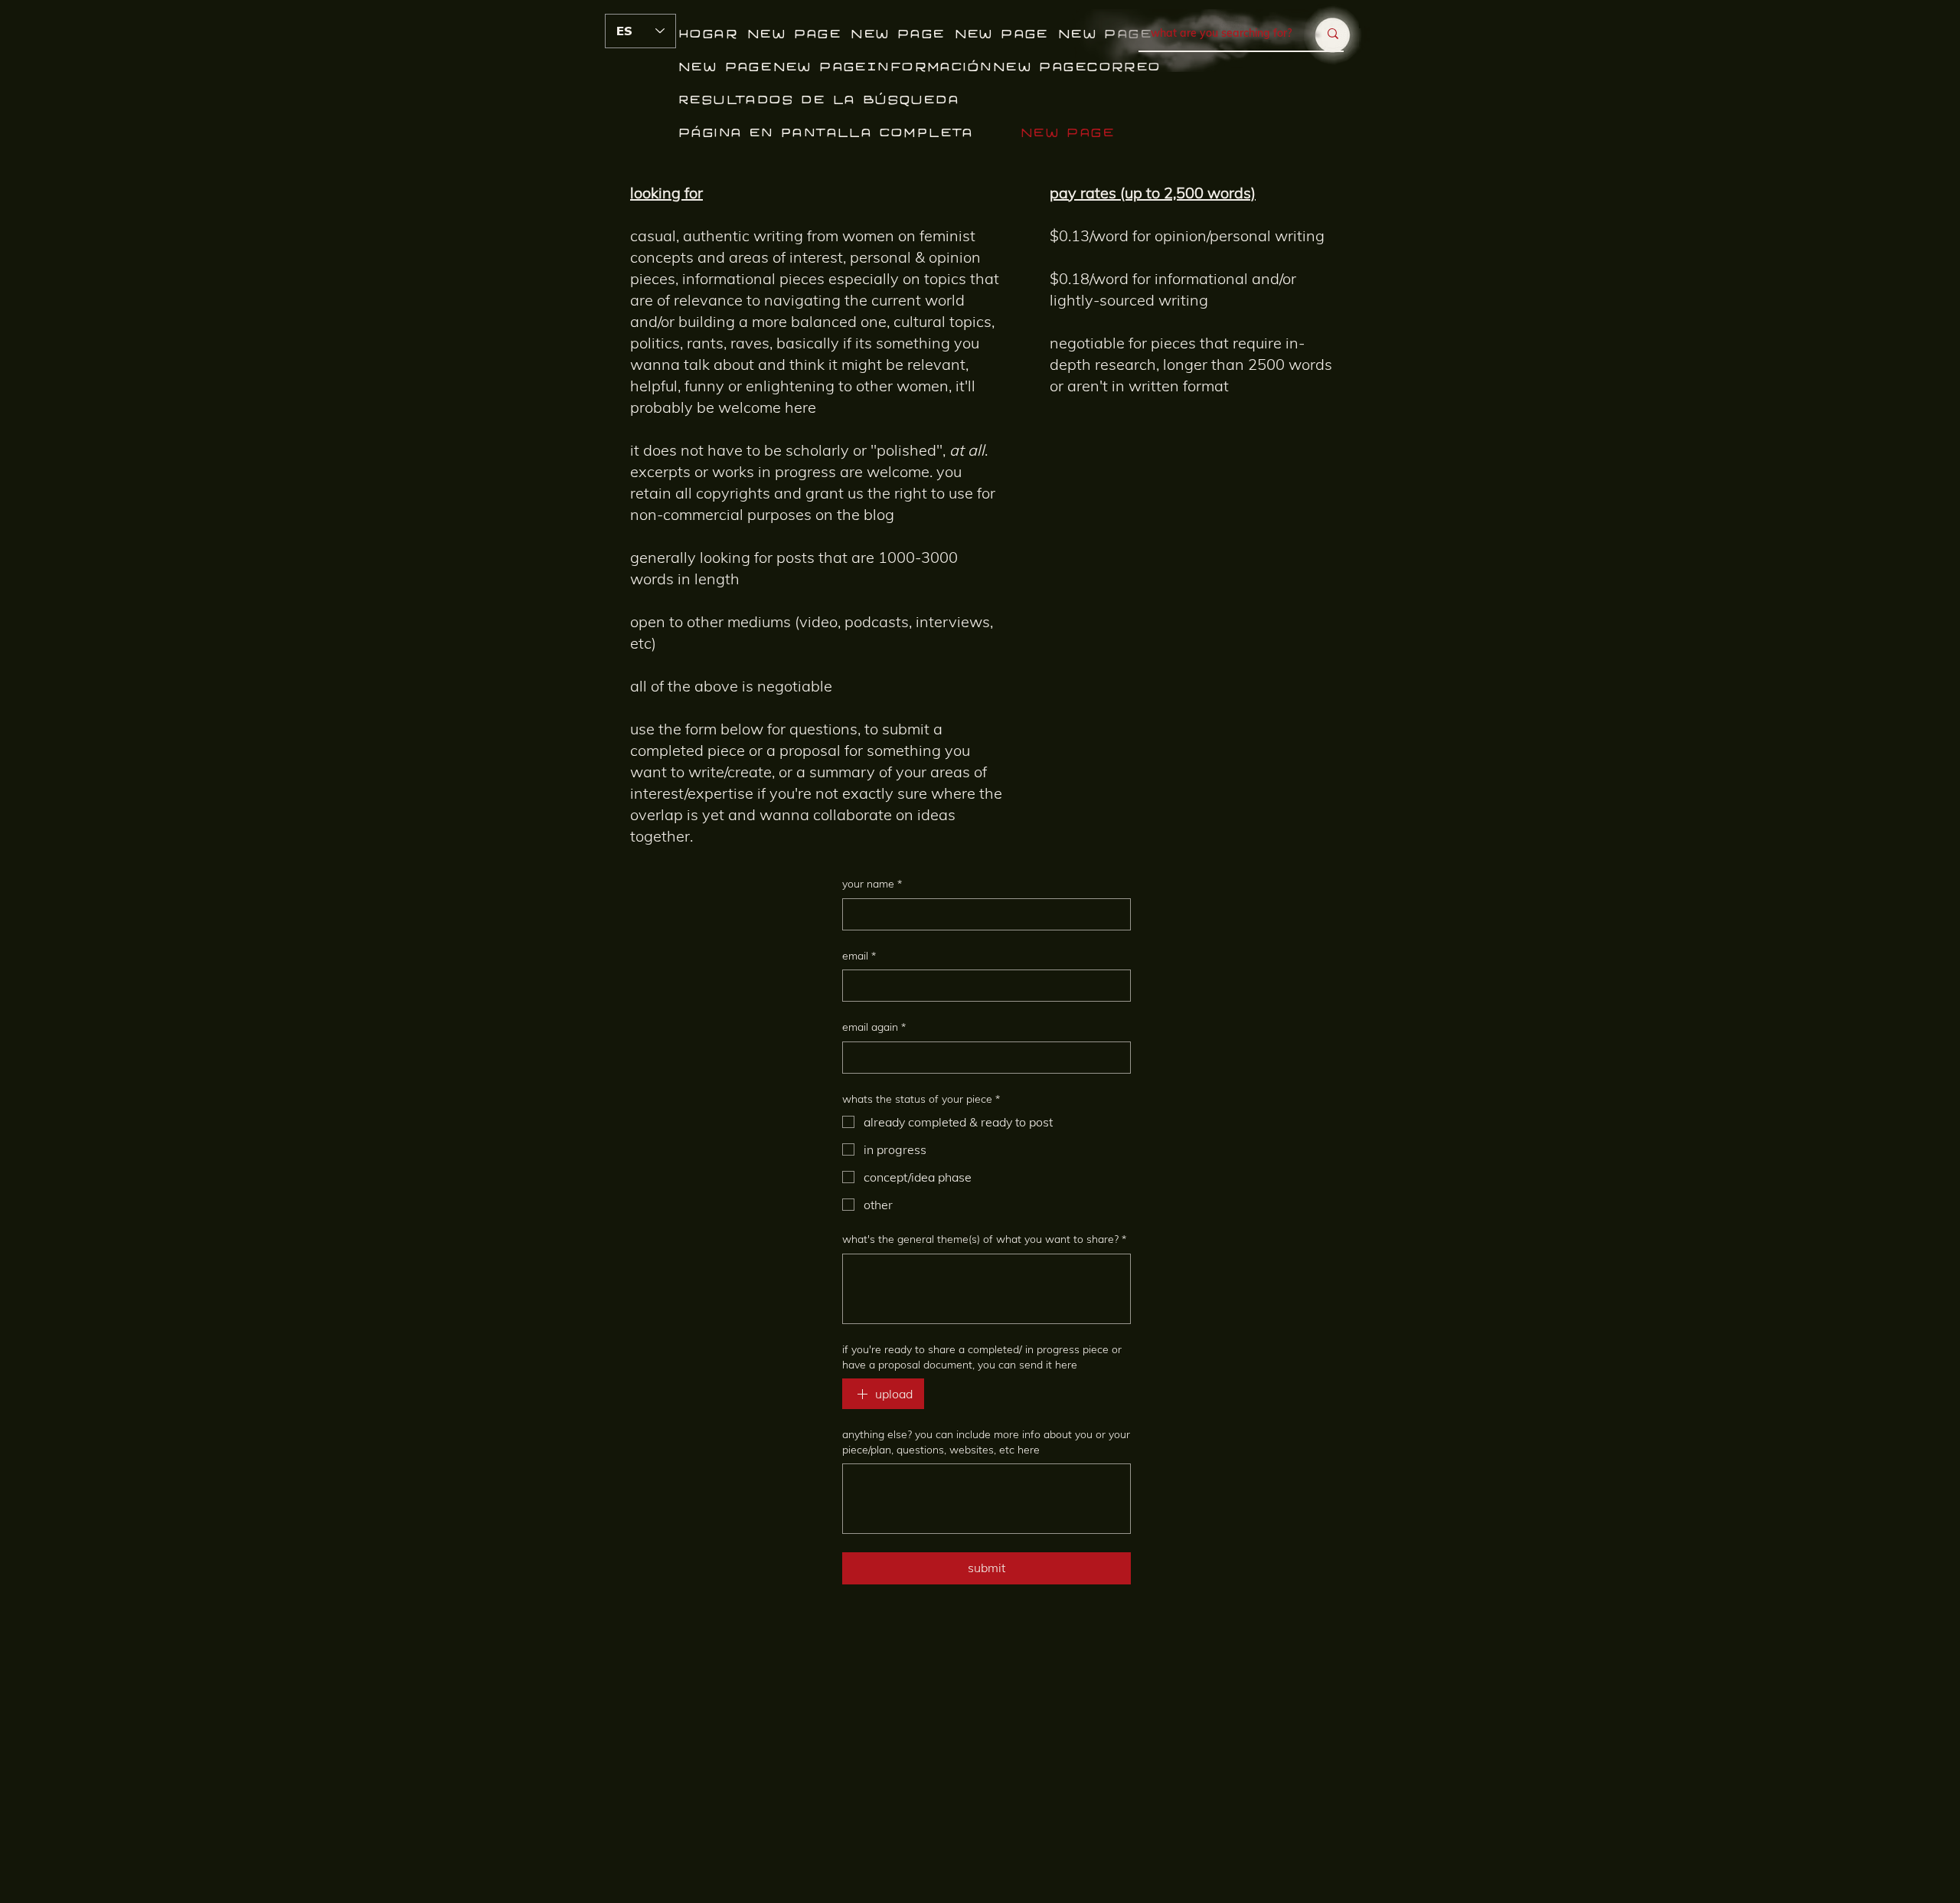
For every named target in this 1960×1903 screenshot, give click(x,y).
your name (872, 884)
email (859, 956)
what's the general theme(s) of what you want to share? (984, 1239)
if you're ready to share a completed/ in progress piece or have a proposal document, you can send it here (982, 1357)
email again (874, 1027)
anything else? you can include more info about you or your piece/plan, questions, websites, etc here (986, 1442)
